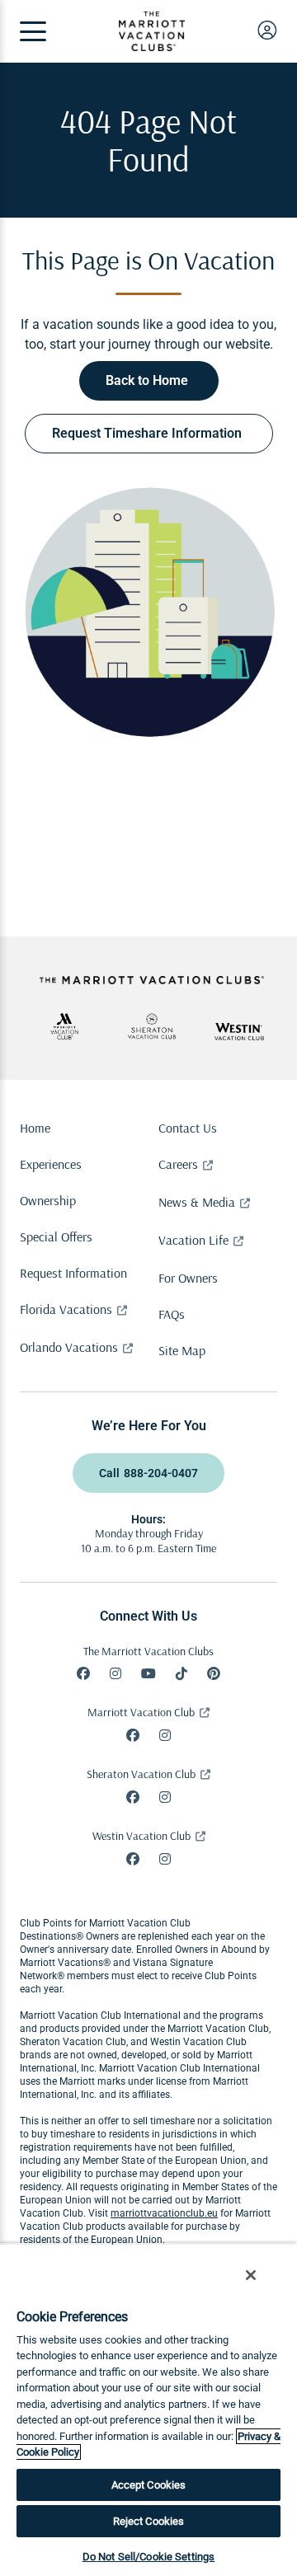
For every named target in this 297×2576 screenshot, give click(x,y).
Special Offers (56, 1236)
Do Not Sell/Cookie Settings (149, 2557)
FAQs (172, 1314)
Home (35, 1128)
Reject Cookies (149, 2521)
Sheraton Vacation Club (141, 1774)
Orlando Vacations (69, 1347)
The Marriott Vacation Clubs (148, 1651)
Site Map (182, 1350)
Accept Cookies (149, 2485)
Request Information (73, 1273)
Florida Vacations (66, 1309)
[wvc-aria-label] (239, 1031)
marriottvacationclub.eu (164, 2213)
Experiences (51, 1164)
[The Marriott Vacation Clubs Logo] (152, 47)
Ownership (48, 1200)
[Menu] (33, 31)
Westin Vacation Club (141, 1836)
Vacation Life (193, 1240)
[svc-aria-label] (152, 1026)
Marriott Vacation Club (141, 1712)
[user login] (267, 30)
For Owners (188, 1278)
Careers (178, 1164)
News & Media (197, 1202)
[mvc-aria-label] (64, 1026)
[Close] (251, 2275)
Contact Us (188, 1128)
